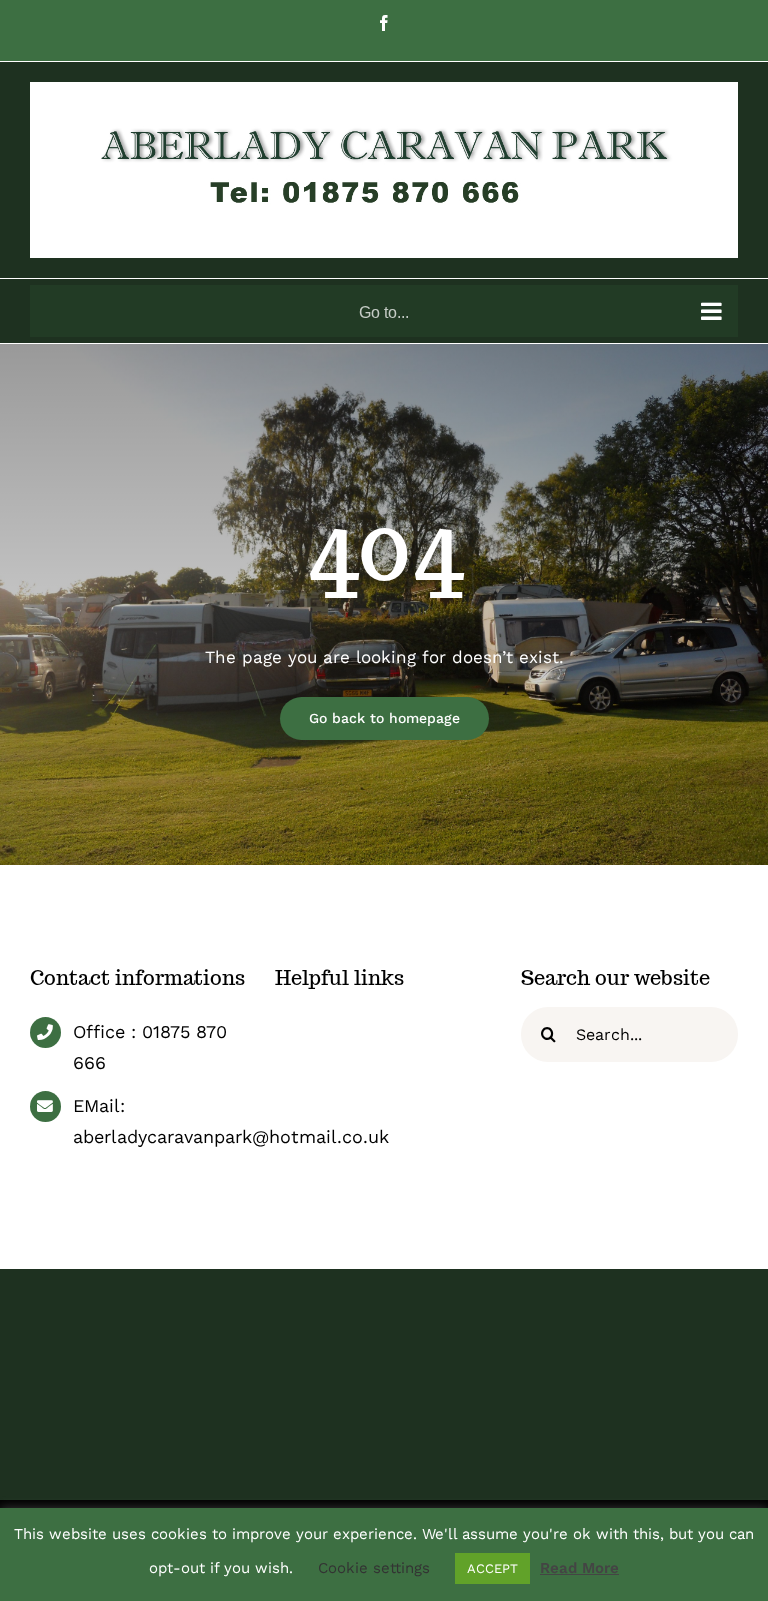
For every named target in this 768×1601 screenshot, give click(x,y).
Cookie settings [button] (374, 1568)
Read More (579, 1568)
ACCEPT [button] (492, 1568)
